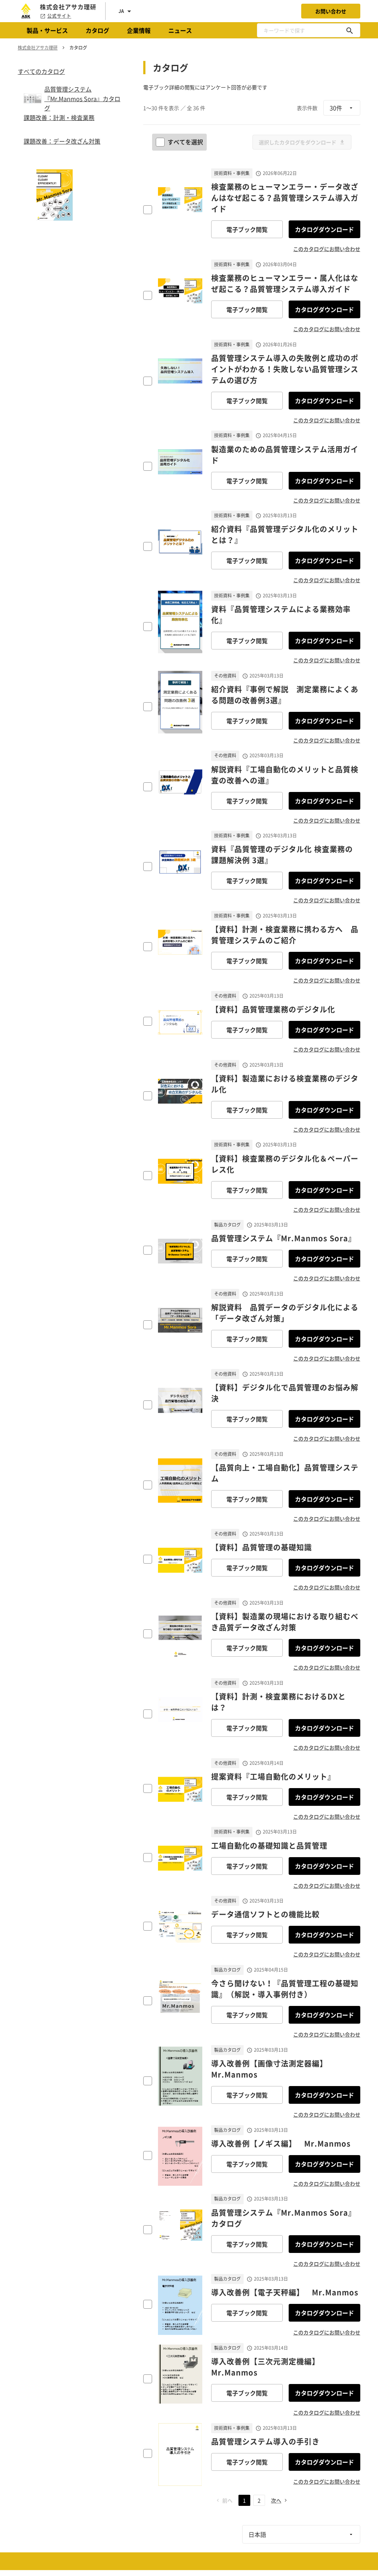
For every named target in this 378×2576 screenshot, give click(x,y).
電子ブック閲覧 (247, 229)
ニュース (180, 30)
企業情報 (139, 30)
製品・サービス (47, 30)
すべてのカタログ (41, 71)
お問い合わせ (331, 11)
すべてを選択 (185, 142)
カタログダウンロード (324, 229)
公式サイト (59, 16)
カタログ (97, 30)
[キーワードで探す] (350, 30)
